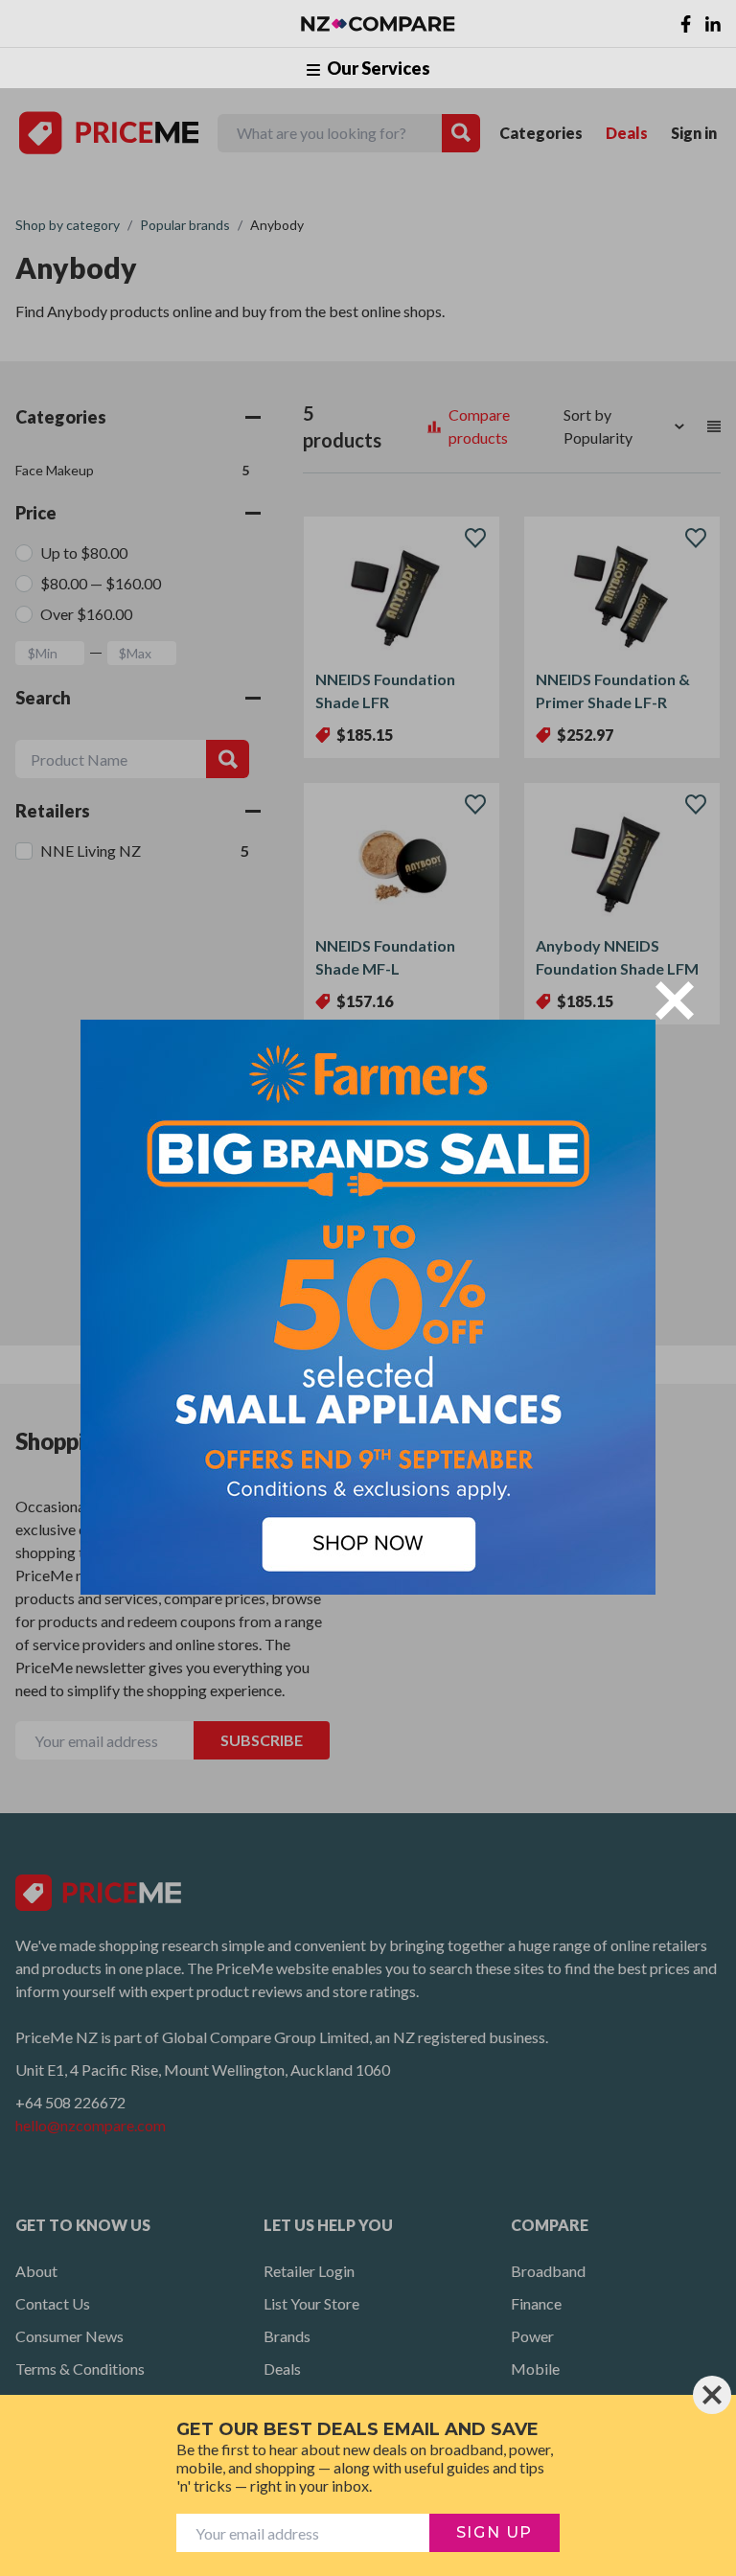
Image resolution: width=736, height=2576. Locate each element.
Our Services (377, 68)
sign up (494, 2532)
